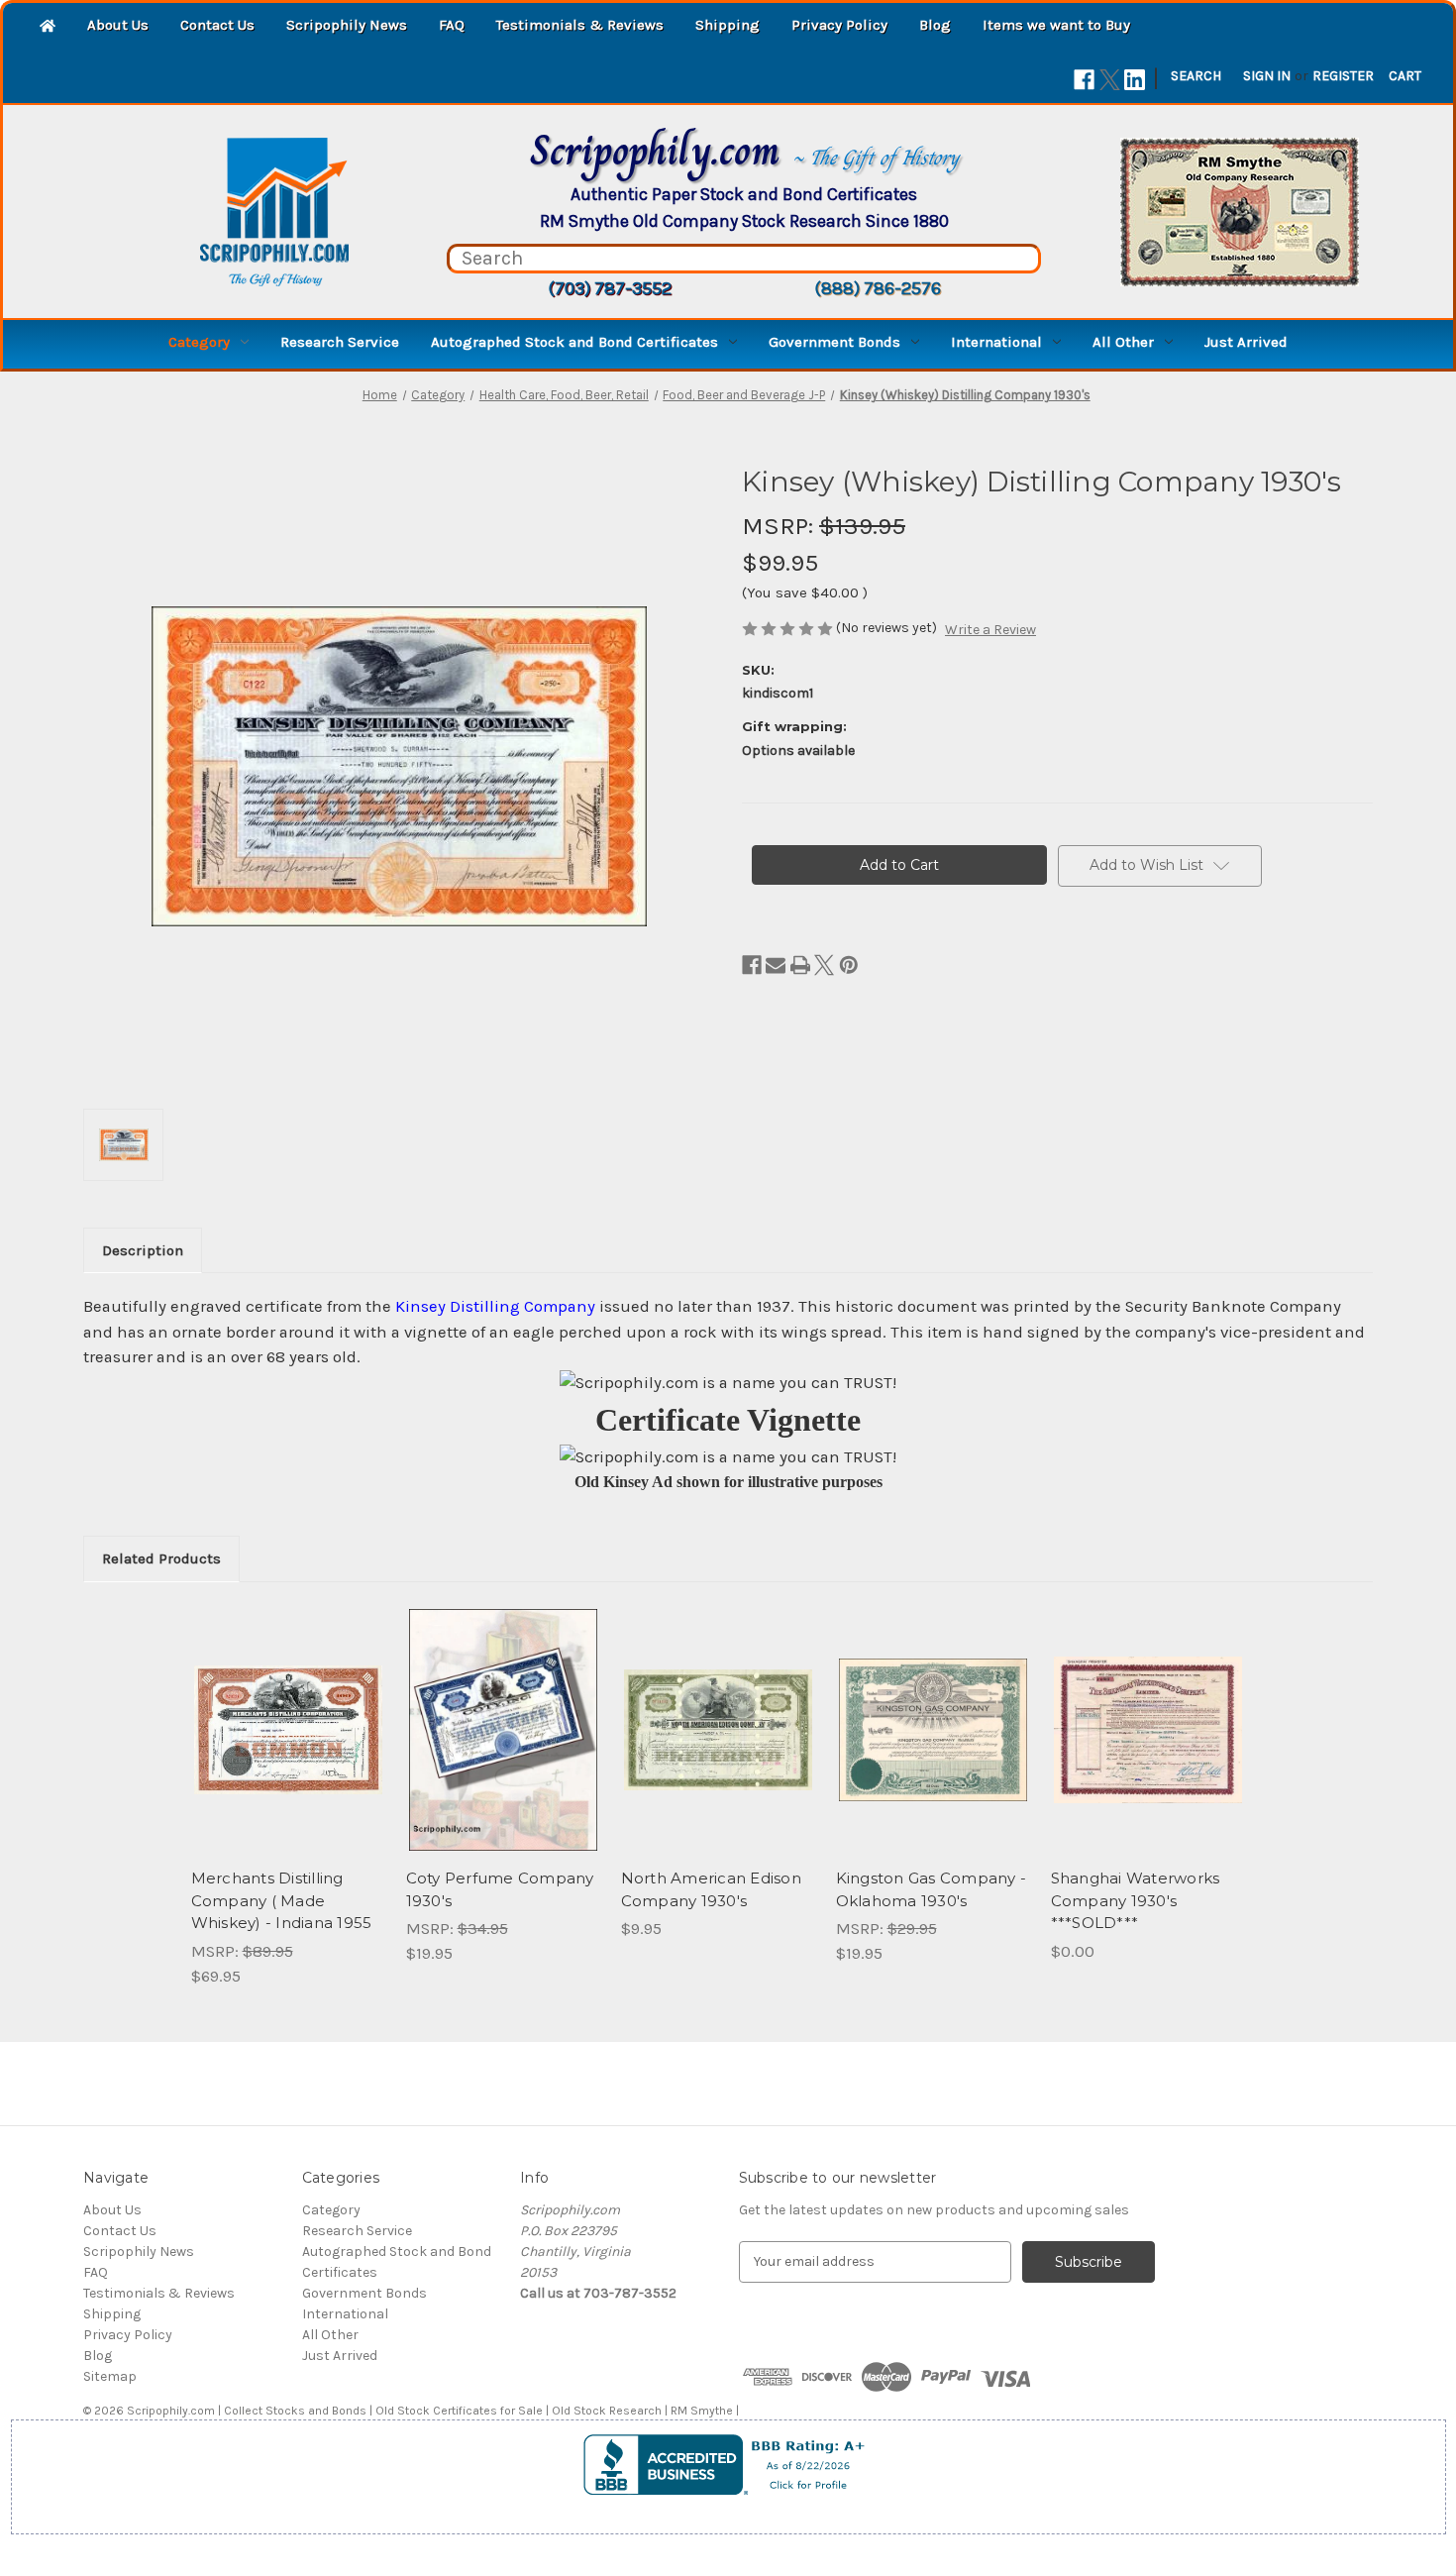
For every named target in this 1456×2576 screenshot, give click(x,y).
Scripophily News (347, 25)
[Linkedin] (1135, 80)
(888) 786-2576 (878, 288)
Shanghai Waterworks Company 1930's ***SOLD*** (1136, 1900)
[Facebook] (1084, 80)
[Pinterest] (849, 965)
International (996, 342)
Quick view (286, 1712)
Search (1196, 76)
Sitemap (110, 2376)
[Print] (800, 965)
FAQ (452, 25)
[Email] (776, 965)
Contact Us (217, 25)
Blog (935, 25)
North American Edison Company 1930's (711, 1889)
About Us (118, 25)
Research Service (340, 342)
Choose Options (503, 1747)
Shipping (728, 25)
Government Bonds (834, 342)
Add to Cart (288, 1747)
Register (1343, 76)
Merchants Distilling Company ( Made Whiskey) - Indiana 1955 (282, 1900)
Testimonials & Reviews (580, 25)
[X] (1110, 80)
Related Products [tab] (161, 1558)
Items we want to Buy (1056, 25)
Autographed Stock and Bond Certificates (574, 342)
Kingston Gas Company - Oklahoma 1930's (932, 1889)
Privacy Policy (839, 25)
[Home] (48, 27)
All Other (1123, 342)
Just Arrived (1246, 342)
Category (199, 342)
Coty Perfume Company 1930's (500, 1889)
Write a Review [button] (990, 630)
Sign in (1267, 76)
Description (143, 1250)
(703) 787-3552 (610, 288)
